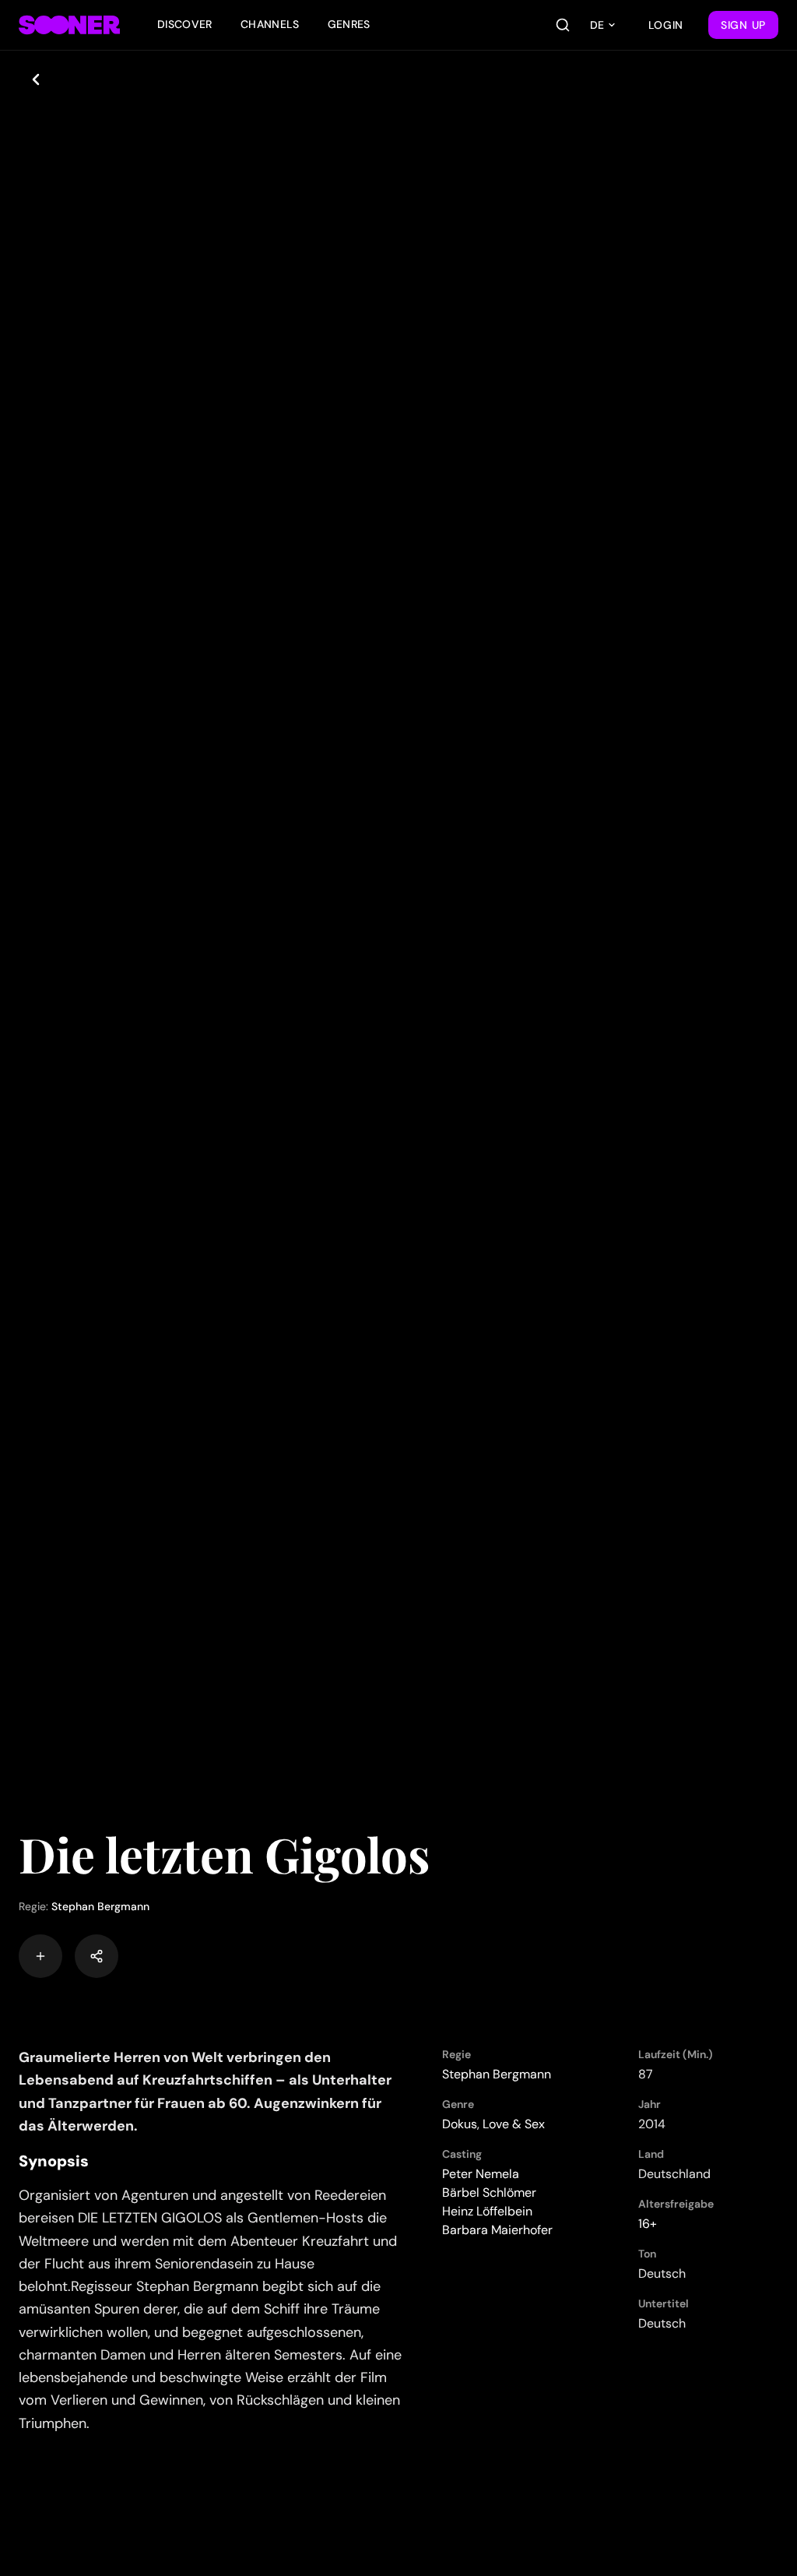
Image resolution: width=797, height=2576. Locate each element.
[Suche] (563, 25)
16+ (648, 2224)
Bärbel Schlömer (489, 2192)
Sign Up (743, 25)
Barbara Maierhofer (497, 2230)
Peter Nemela (481, 2174)
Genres (349, 24)
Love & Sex (514, 2124)
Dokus (460, 2124)
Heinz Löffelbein (487, 2211)
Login (666, 25)
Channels (270, 24)
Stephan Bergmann (100, 1906)
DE (597, 25)
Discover (185, 24)
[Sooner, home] (69, 25)
